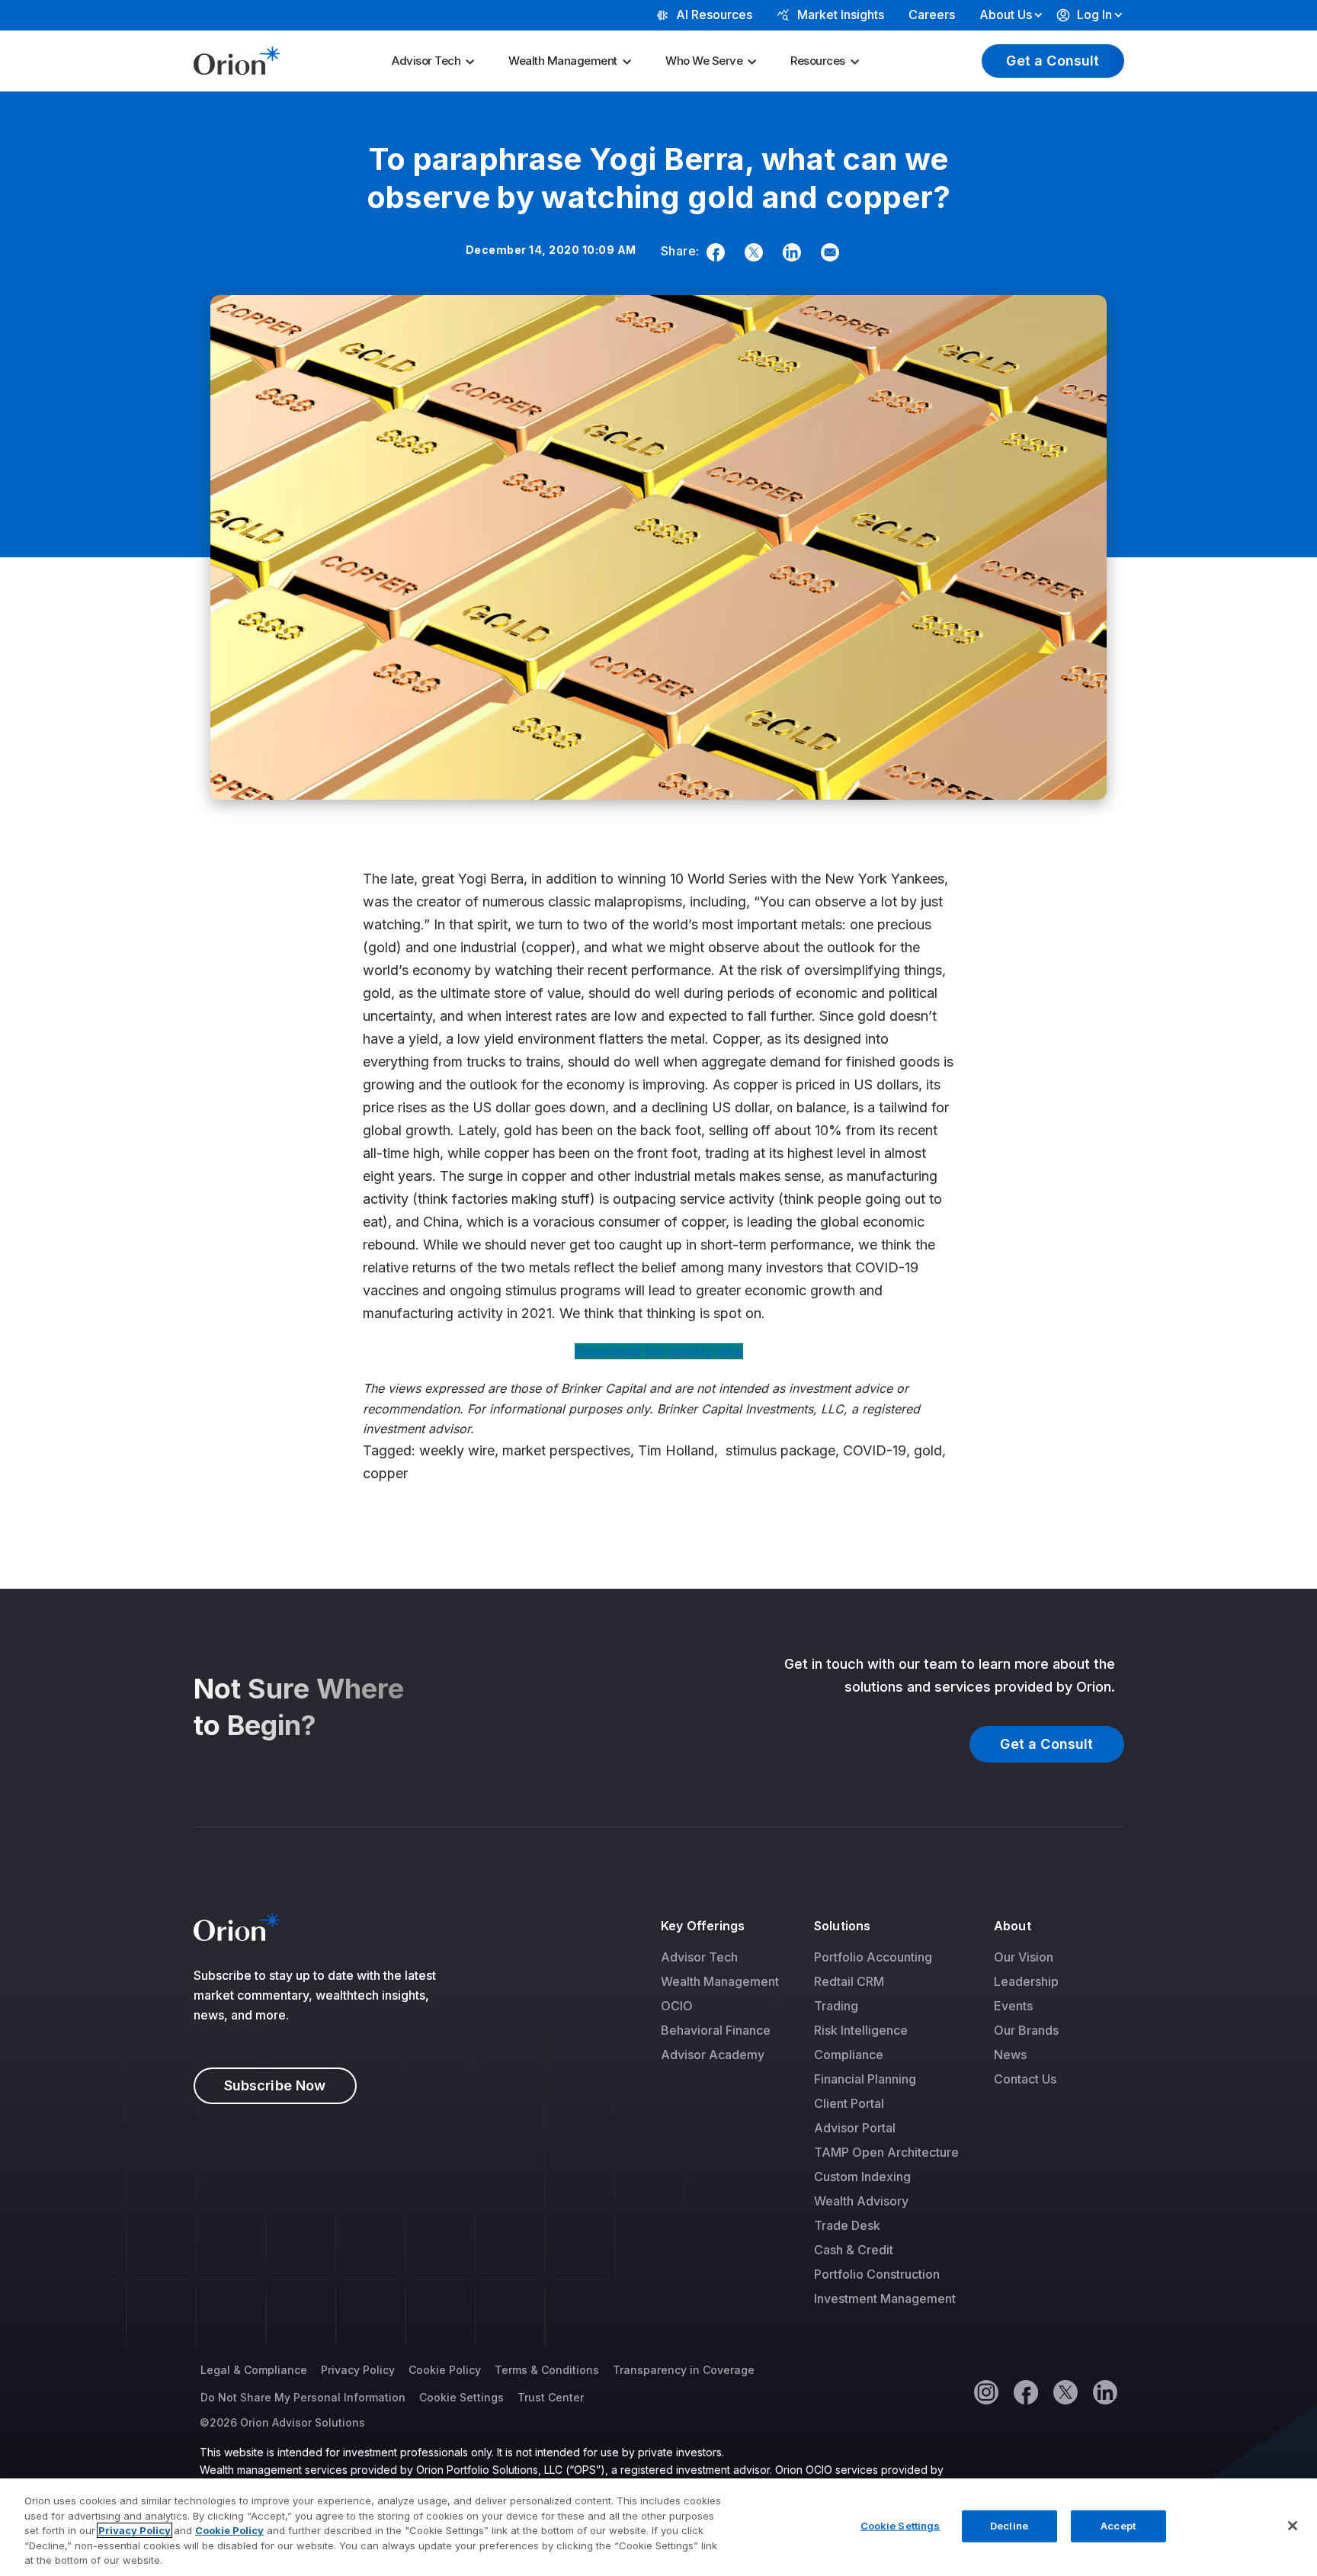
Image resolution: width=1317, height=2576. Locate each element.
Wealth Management (563, 61)
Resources (818, 61)
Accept (1118, 2526)
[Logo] (237, 59)
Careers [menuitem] (932, 14)
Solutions (842, 1926)
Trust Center (551, 2397)
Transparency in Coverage (684, 2370)
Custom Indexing (862, 2177)
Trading (836, 2006)
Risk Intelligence (861, 2030)
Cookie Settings (461, 2397)
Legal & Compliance (254, 2370)
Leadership (1026, 1981)
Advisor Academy (713, 2055)
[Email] (827, 252)
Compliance (849, 2055)
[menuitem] (438, 61)
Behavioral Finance (716, 2030)
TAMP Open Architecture (886, 2152)
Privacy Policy (358, 2370)
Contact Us (1025, 2079)
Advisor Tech (426, 61)
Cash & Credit (854, 2250)
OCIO (677, 2006)
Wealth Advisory (861, 2201)
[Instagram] (985, 2392)
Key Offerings (703, 1926)
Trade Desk (847, 2225)
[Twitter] (751, 252)
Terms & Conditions (547, 2370)
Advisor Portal (855, 2128)
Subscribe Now (275, 2085)
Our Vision (1024, 1957)
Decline (1009, 2526)
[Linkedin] (789, 252)
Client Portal (849, 2103)
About (1012, 1926)
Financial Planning (865, 2079)
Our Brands (1026, 2030)
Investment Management (885, 2299)
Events (1013, 2006)
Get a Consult (1053, 61)
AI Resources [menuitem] (714, 14)
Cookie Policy (445, 2370)
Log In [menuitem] (1094, 14)
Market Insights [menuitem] (841, 14)
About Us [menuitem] (1006, 14)
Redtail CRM (849, 1981)
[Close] (1293, 2526)
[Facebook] (713, 252)
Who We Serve (704, 61)
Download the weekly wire (659, 1351)
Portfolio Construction (877, 2274)
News (1010, 2055)
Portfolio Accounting (873, 1957)
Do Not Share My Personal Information (303, 2397)
